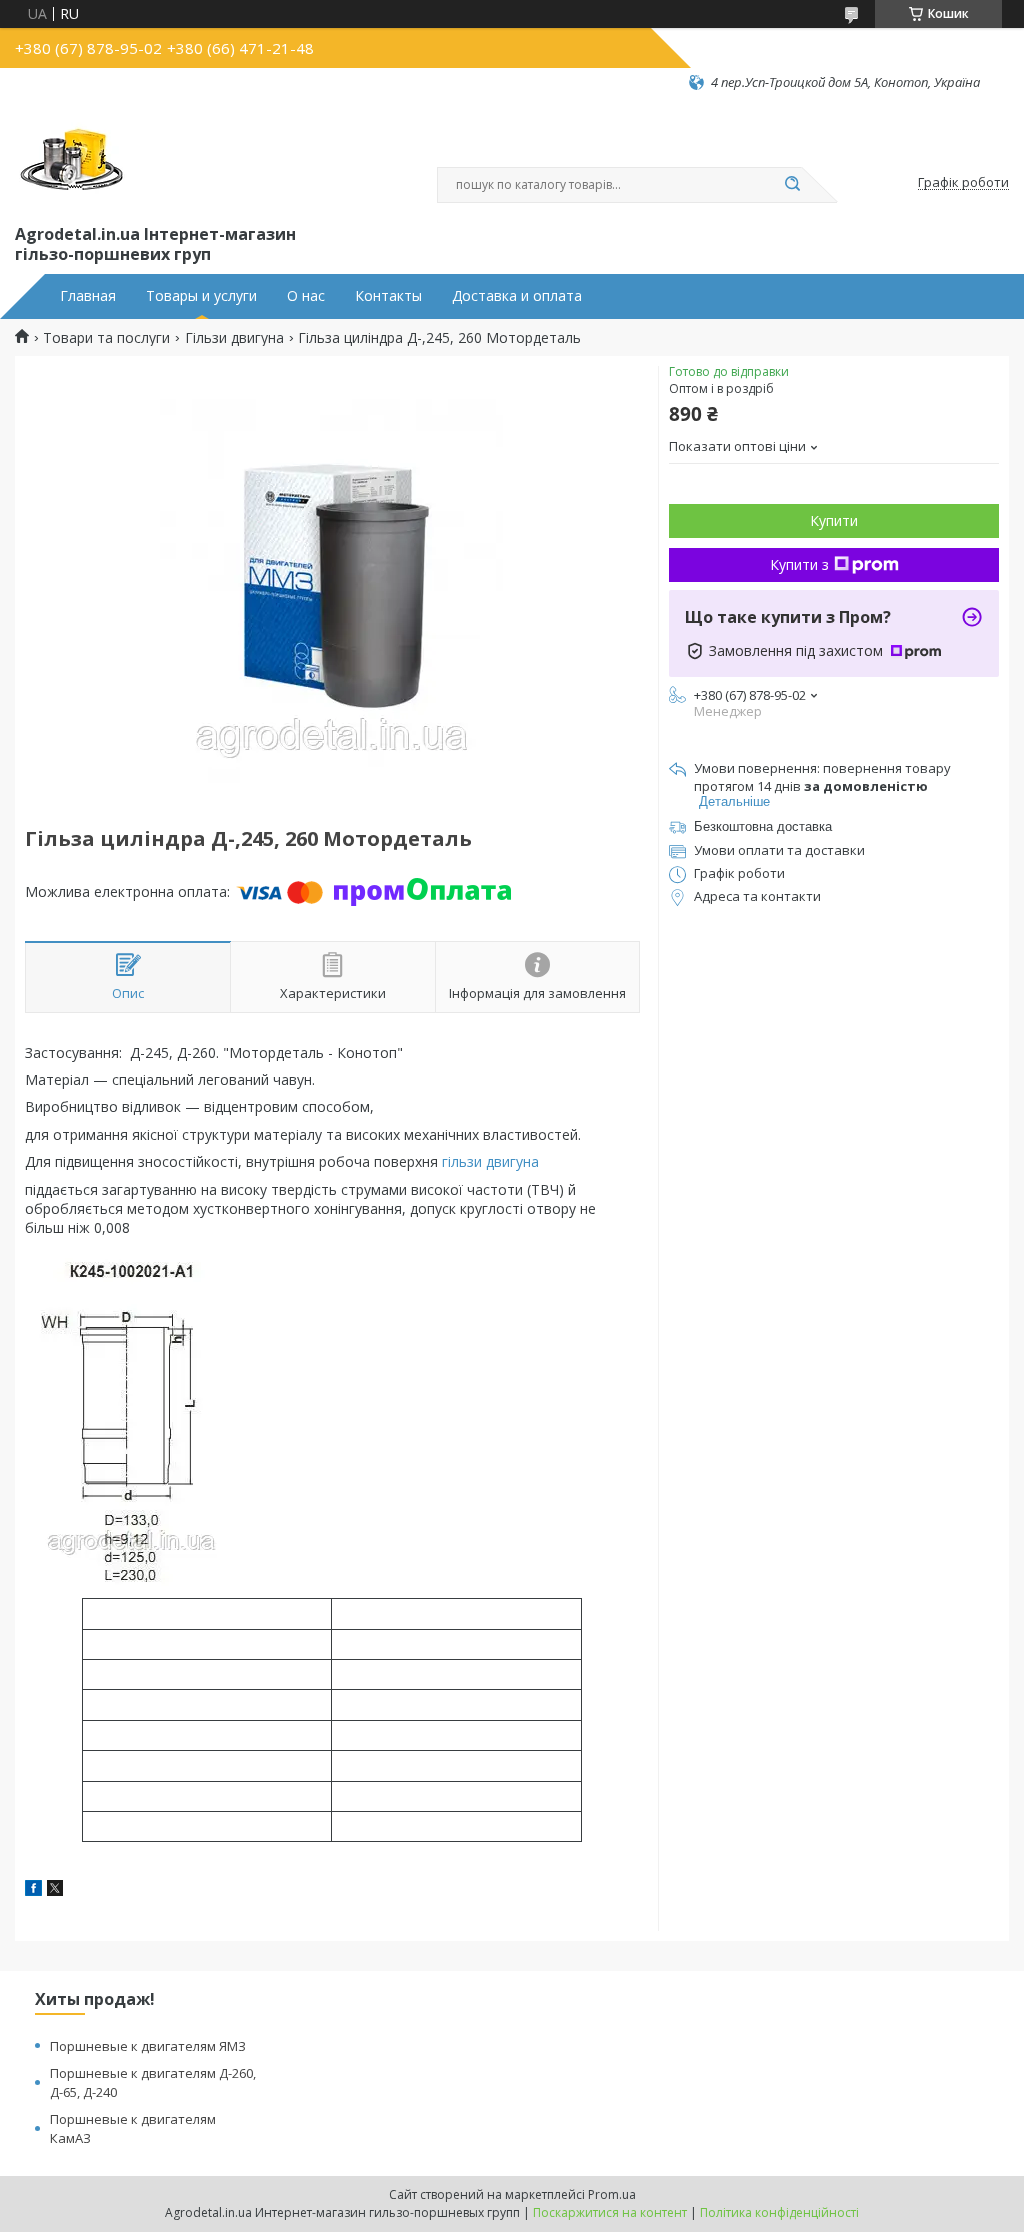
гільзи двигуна (490, 1161)
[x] (55, 1890)
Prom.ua (612, 2194)
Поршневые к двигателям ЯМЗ (148, 2046)
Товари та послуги (106, 338)
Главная (88, 296)
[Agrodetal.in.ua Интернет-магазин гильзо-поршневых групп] (73, 156)
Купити (834, 520)
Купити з (799, 564)
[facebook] (33, 1890)
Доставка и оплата (517, 296)
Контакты (388, 296)
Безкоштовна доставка (763, 826)
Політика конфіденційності (779, 2212)
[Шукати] (792, 185)
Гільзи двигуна (234, 338)
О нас (306, 296)
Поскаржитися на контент (610, 2212)
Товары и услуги (201, 296)
